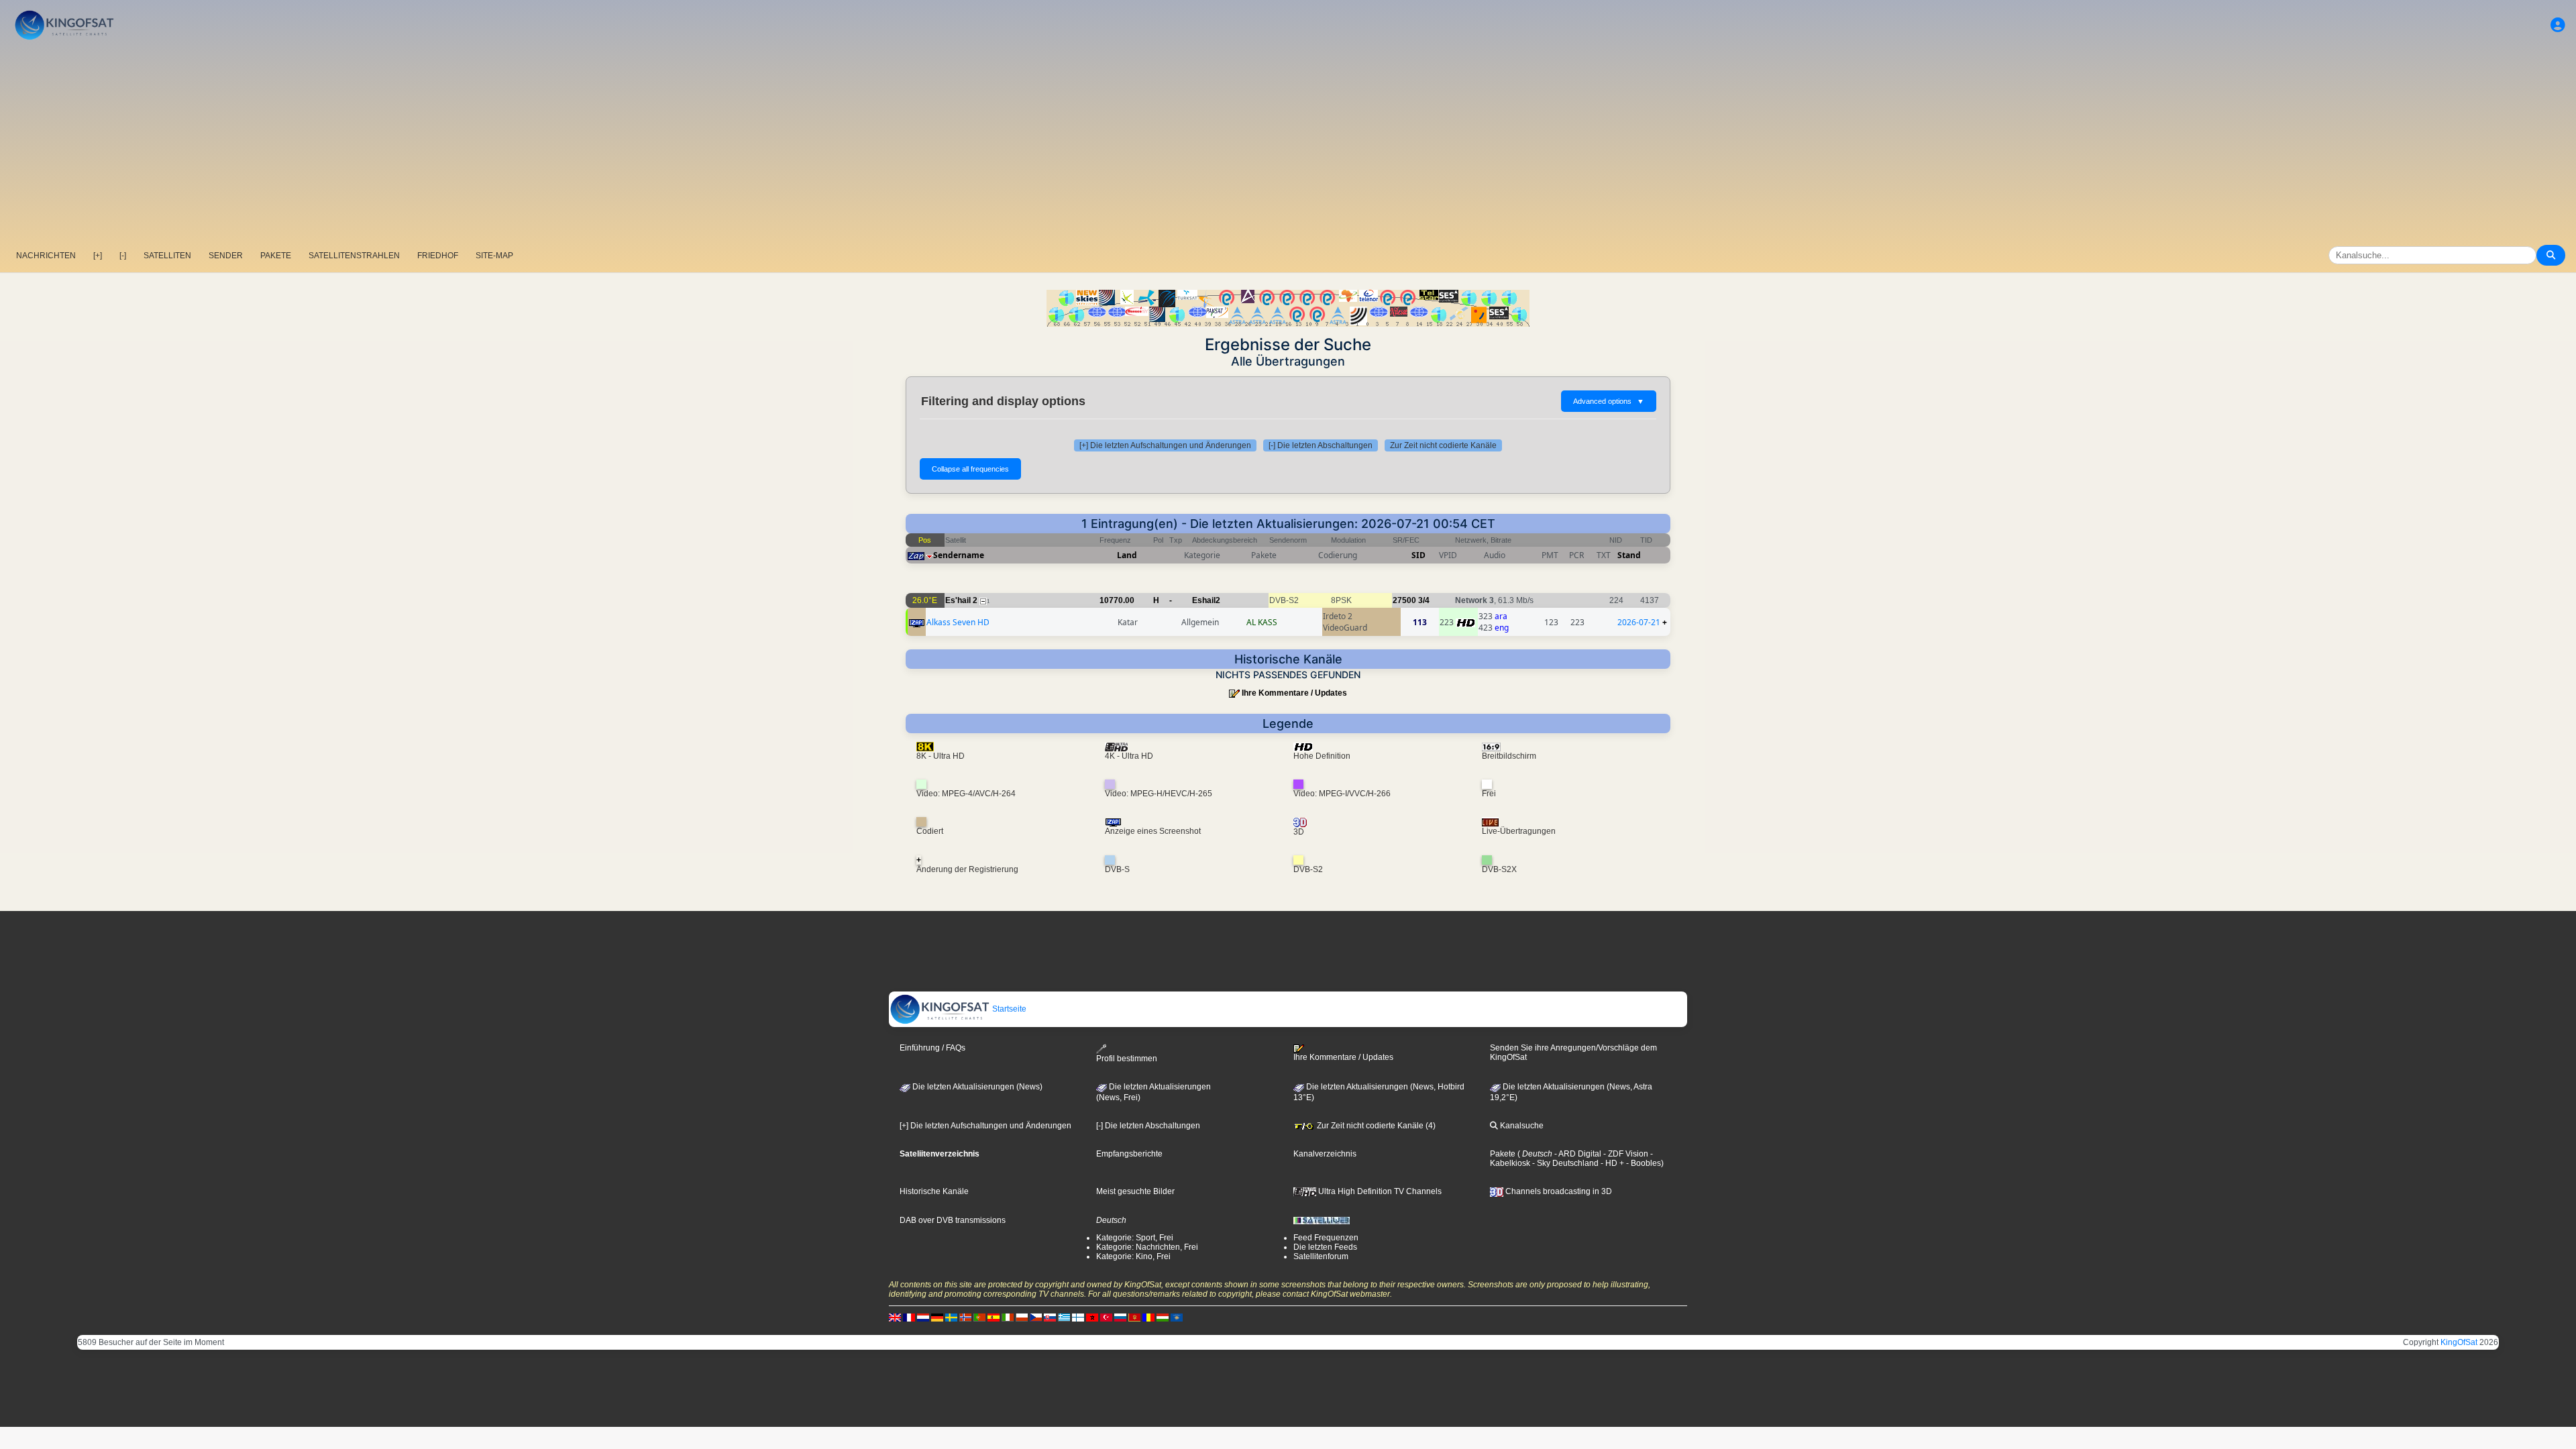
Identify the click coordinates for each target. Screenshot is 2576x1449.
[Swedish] (951, 1318)
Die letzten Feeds (1325, 1247)
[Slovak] (1050, 1318)
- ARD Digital (1577, 1154)
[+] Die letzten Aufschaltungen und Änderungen (1165, 445)
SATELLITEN (167, 256)
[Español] (994, 1318)
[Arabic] (1092, 1318)
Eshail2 (1206, 600)
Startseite (1008, 1009)
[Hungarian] (1163, 1318)
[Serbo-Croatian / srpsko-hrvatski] (1134, 1318)
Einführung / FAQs (932, 1048)
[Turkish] (1106, 1318)
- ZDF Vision (1625, 1154)
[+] (98, 256)
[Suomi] (1078, 1318)
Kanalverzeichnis (1325, 1154)
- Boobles (1643, 1163)
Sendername (959, 555)
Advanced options (1609, 401)
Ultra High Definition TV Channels (1379, 1191)
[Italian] (1008, 1318)
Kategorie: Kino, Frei (1133, 1256)
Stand (1629, 555)
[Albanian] (1177, 1318)
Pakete (1503, 1154)
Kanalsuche (1521, 1126)
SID (1418, 555)
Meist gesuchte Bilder (1135, 1191)
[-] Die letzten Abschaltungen (1321, 445)
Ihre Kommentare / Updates (1294, 693)
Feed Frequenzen (1326, 1238)
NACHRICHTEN (46, 256)
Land (1127, 555)
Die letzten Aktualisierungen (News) (976, 1087)
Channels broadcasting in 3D (1558, 1191)
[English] (895, 1318)
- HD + (1611, 1163)
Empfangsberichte (1129, 1154)
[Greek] (1064, 1318)
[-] (123, 256)
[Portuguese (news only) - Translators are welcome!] (979, 1318)
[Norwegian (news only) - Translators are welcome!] (965, 1318)
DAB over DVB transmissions (953, 1220)
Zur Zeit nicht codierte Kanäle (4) (1375, 1126)
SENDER (226, 256)
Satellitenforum (1321, 1256)
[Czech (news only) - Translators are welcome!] (1036, 1318)
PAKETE (276, 256)
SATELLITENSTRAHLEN (354, 256)
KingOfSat (2459, 1342)
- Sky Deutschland (1564, 1163)
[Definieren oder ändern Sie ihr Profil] (2558, 25)
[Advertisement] (1288, 144)
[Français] (909, 1318)
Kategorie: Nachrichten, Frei (1147, 1247)
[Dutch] (923, 1318)
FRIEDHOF (438, 256)
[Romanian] (1148, 1318)
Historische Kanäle (934, 1191)
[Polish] (1022, 1318)
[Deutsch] (937, 1318)
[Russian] (1120, 1318)
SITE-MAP (494, 256)
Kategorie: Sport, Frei (1135, 1238)
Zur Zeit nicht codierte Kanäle (1443, 445)
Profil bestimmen (1127, 1058)
